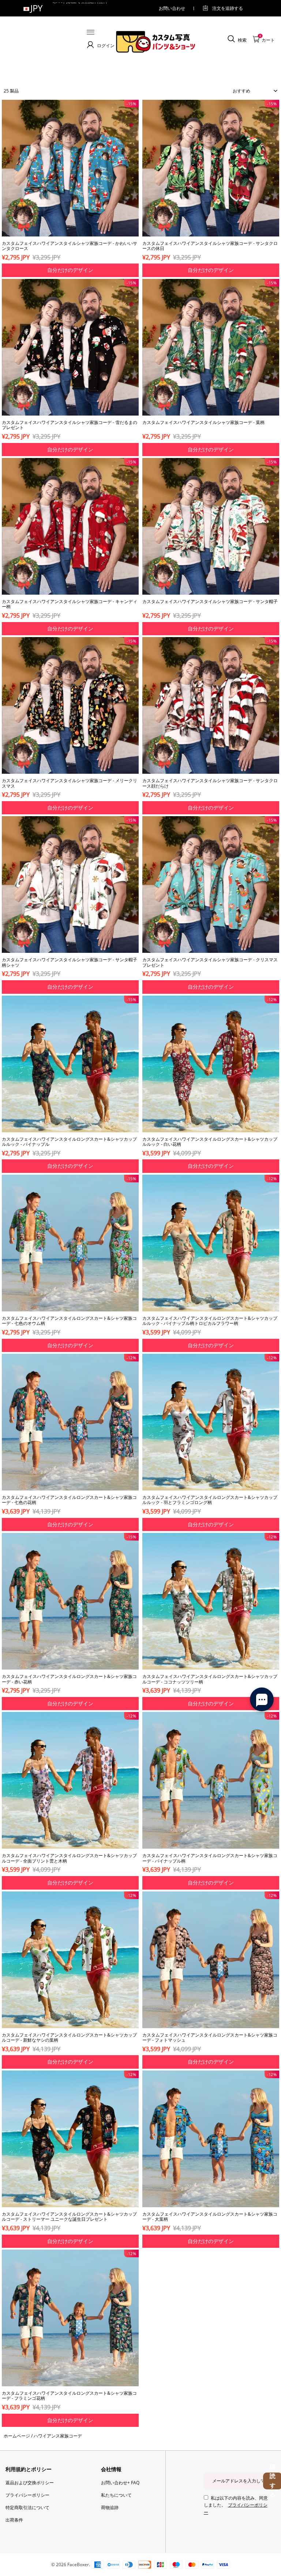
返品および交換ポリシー (30, 2483)
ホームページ (17, 2436)
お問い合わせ (172, 8)
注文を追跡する (228, 8)
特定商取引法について (27, 2507)
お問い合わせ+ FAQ (120, 2483)
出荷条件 (14, 2520)
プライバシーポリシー (27, 2495)
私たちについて (116, 2495)
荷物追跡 (110, 2507)
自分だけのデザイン (70, 270)
